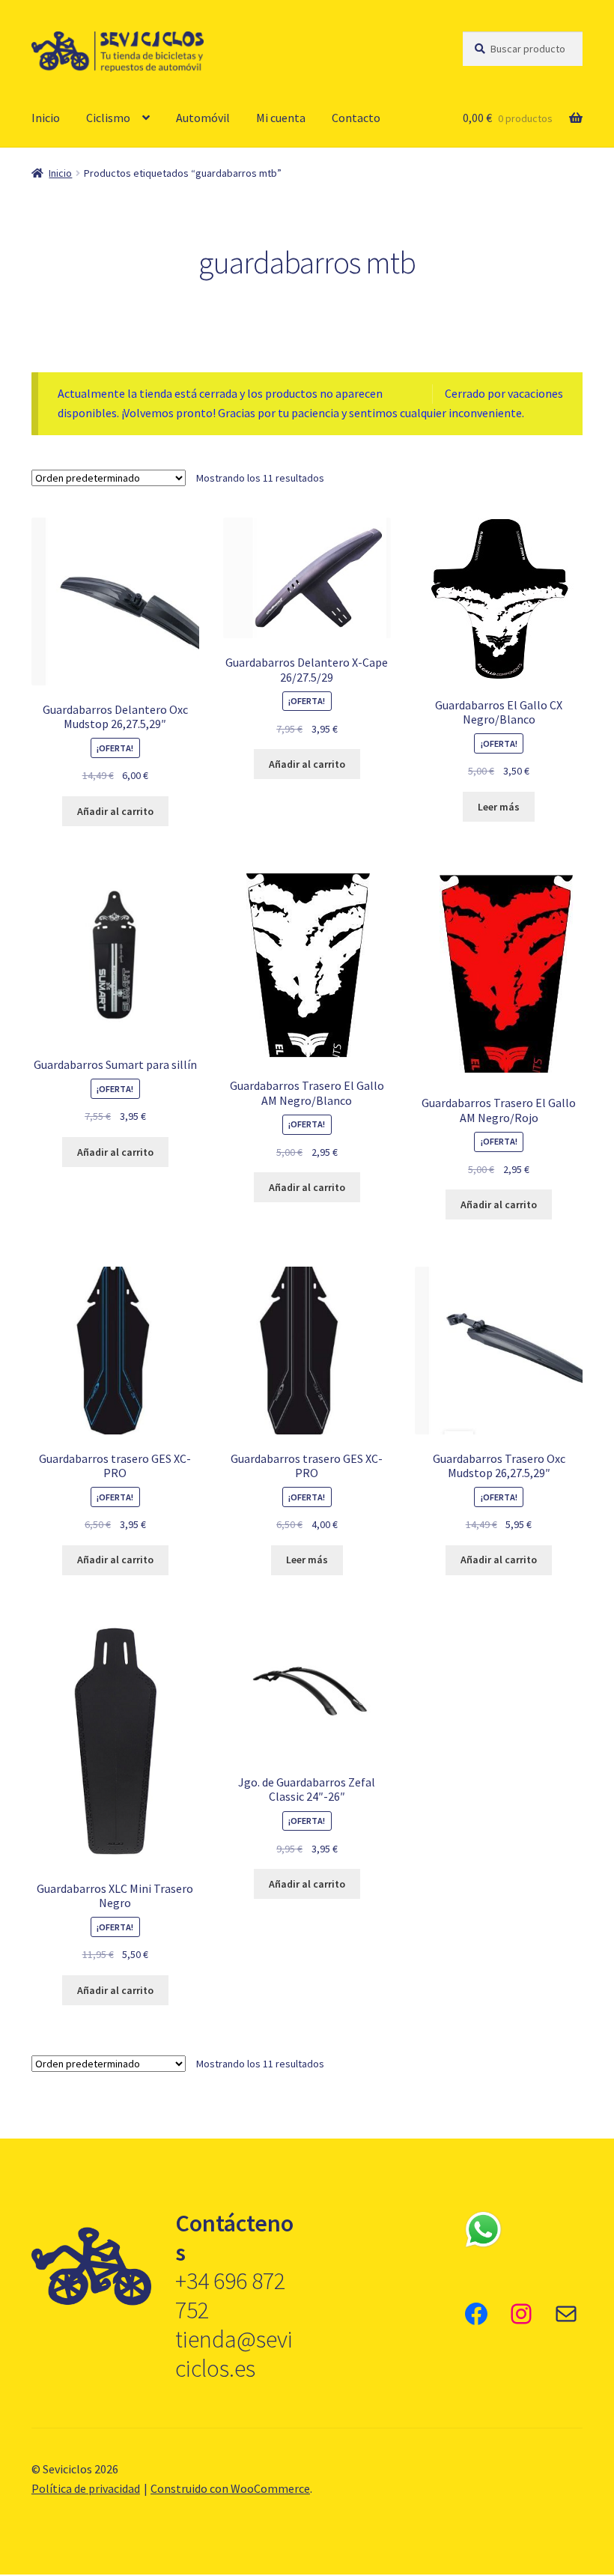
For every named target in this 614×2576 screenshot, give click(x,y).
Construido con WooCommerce (230, 2488)
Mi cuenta (281, 118)
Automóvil (203, 118)
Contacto (356, 118)
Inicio (46, 118)
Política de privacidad (86, 2488)
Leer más (499, 807)
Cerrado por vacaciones (504, 393)
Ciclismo (108, 118)
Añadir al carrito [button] (115, 811)
